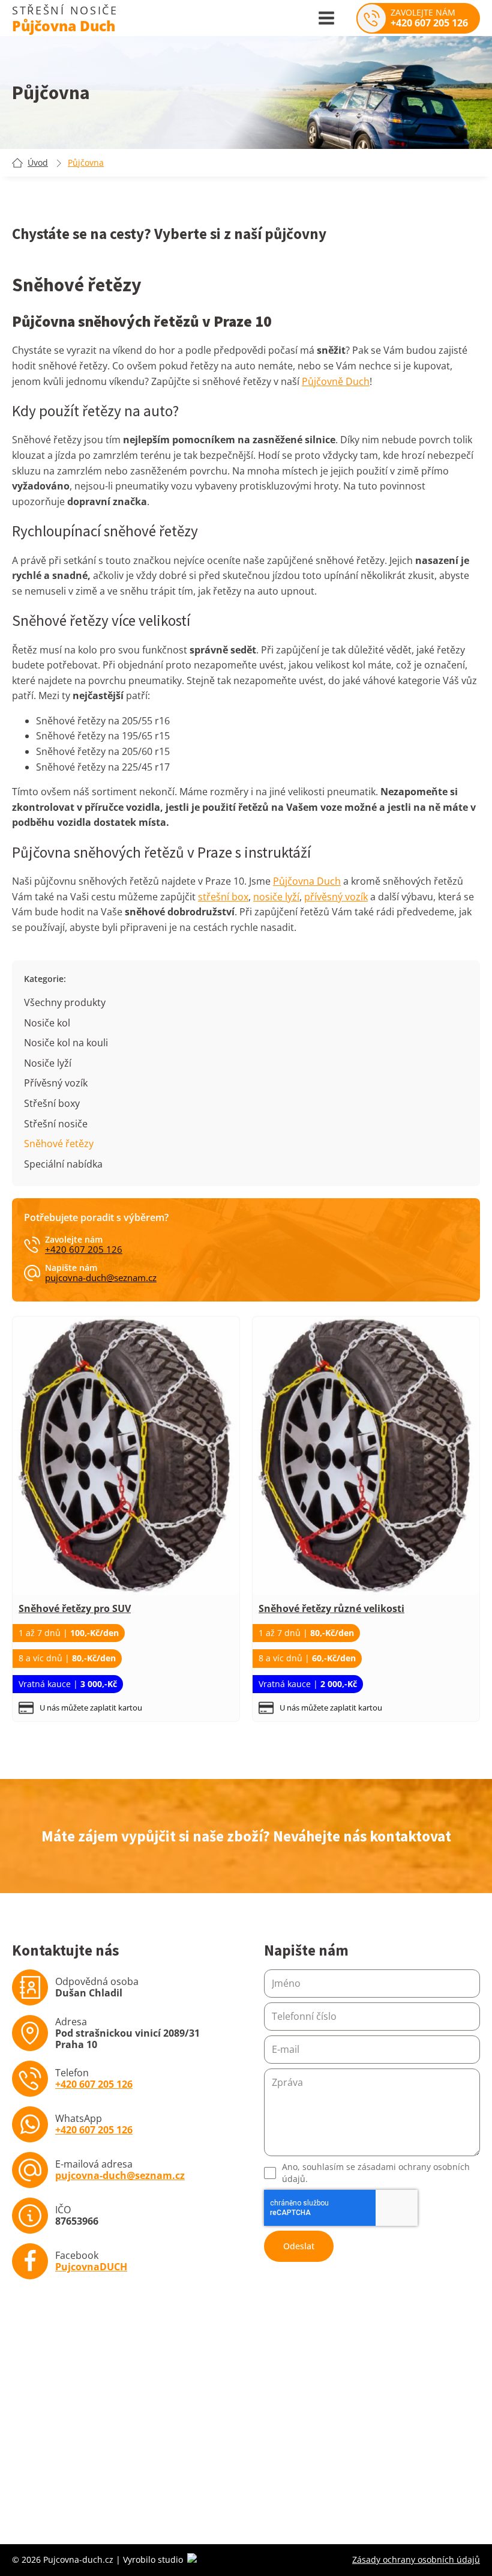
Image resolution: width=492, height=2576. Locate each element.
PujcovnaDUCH (91, 2267)
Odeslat (299, 2246)
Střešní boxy (52, 1103)
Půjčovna (86, 163)
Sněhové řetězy (59, 1144)
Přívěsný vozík (56, 1083)
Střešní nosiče (56, 1124)
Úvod (38, 163)
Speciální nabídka (63, 1164)
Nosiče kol (47, 1023)
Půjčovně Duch (336, 381)
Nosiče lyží (48, 1063)
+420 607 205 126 (84, 1250)
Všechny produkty (65, 1002)
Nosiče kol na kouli (66, 1043)
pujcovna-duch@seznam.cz (101, 1278)
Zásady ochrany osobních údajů (416, 2559)
